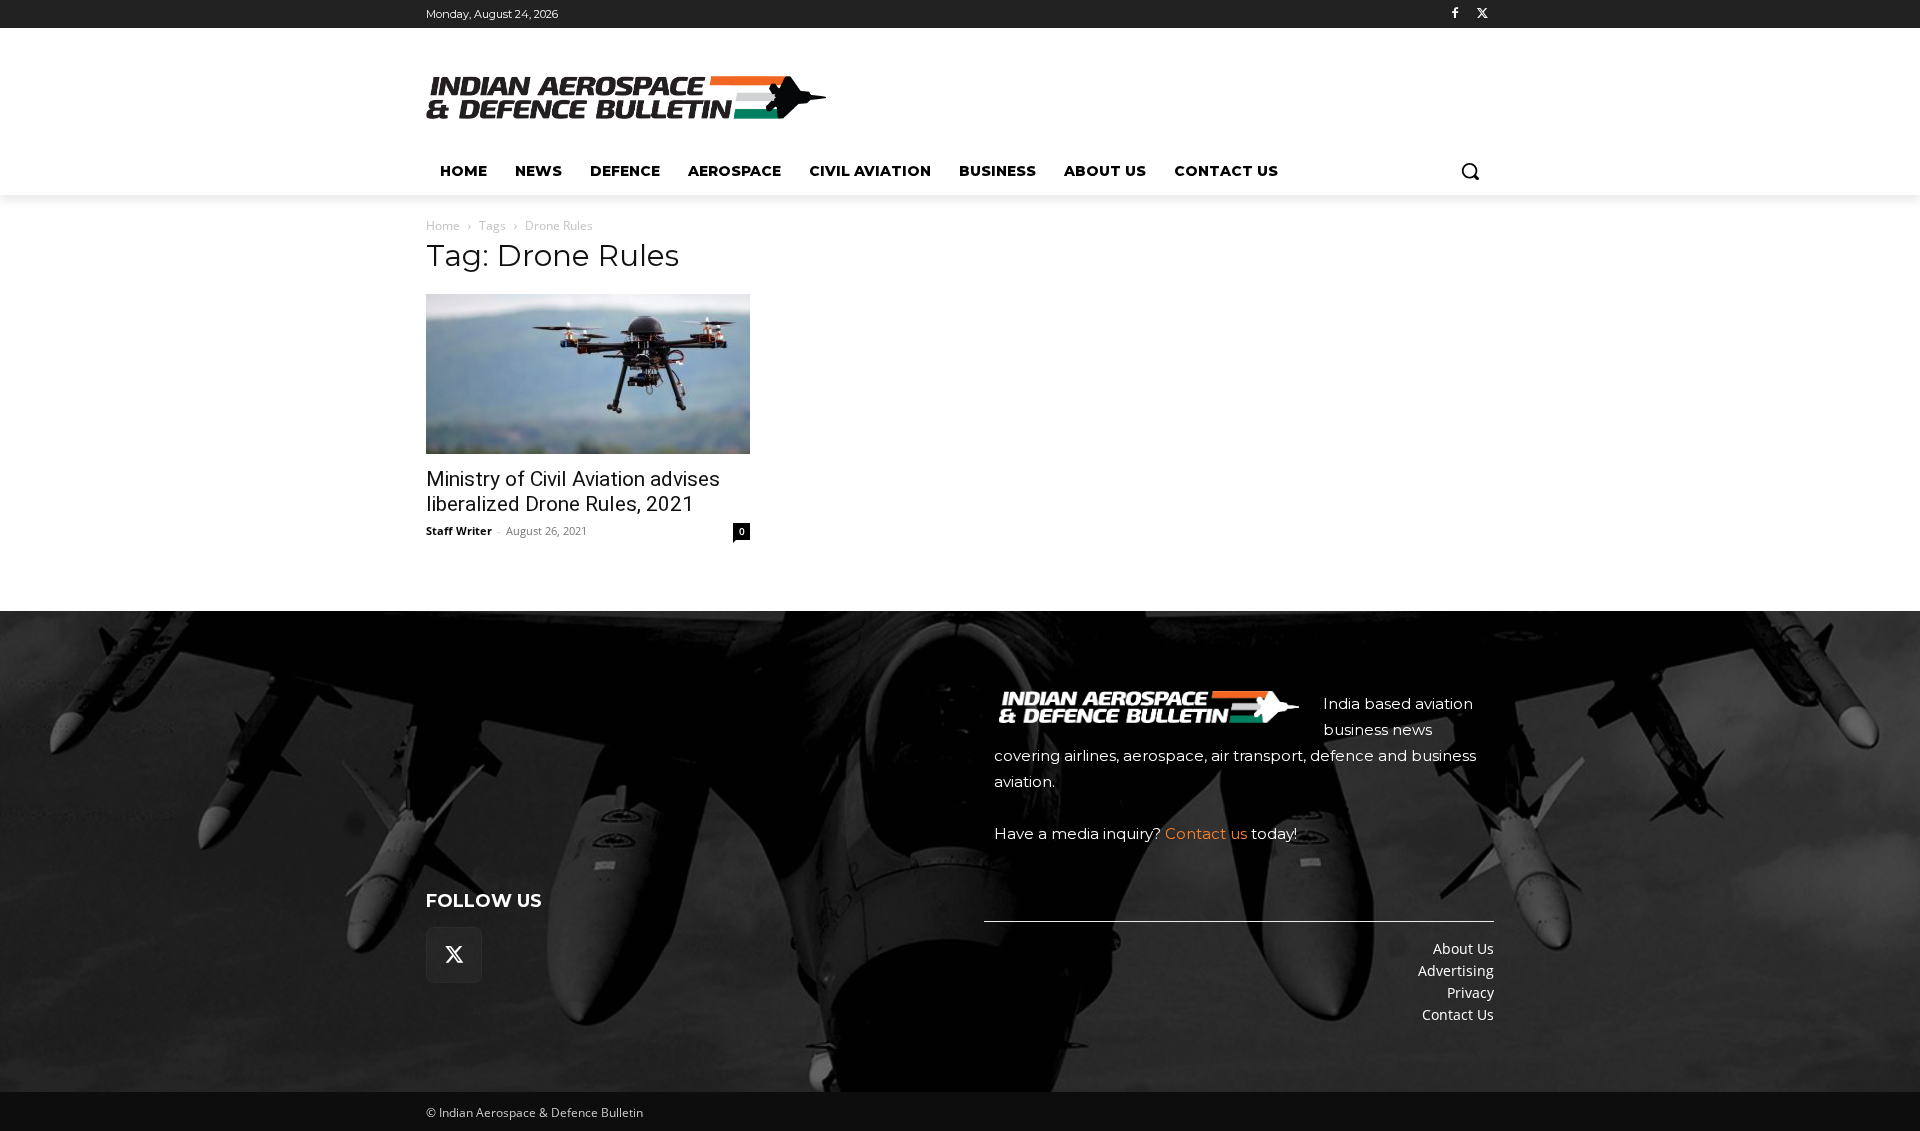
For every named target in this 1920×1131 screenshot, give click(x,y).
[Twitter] (1482, 14)
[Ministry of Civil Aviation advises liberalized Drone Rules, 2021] (588, 374)
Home (443, 225)
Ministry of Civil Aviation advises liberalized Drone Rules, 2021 (573, 491)
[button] (1470, 171)
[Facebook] (1454, 14)
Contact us (1206, 833)
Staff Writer (459, 530)
